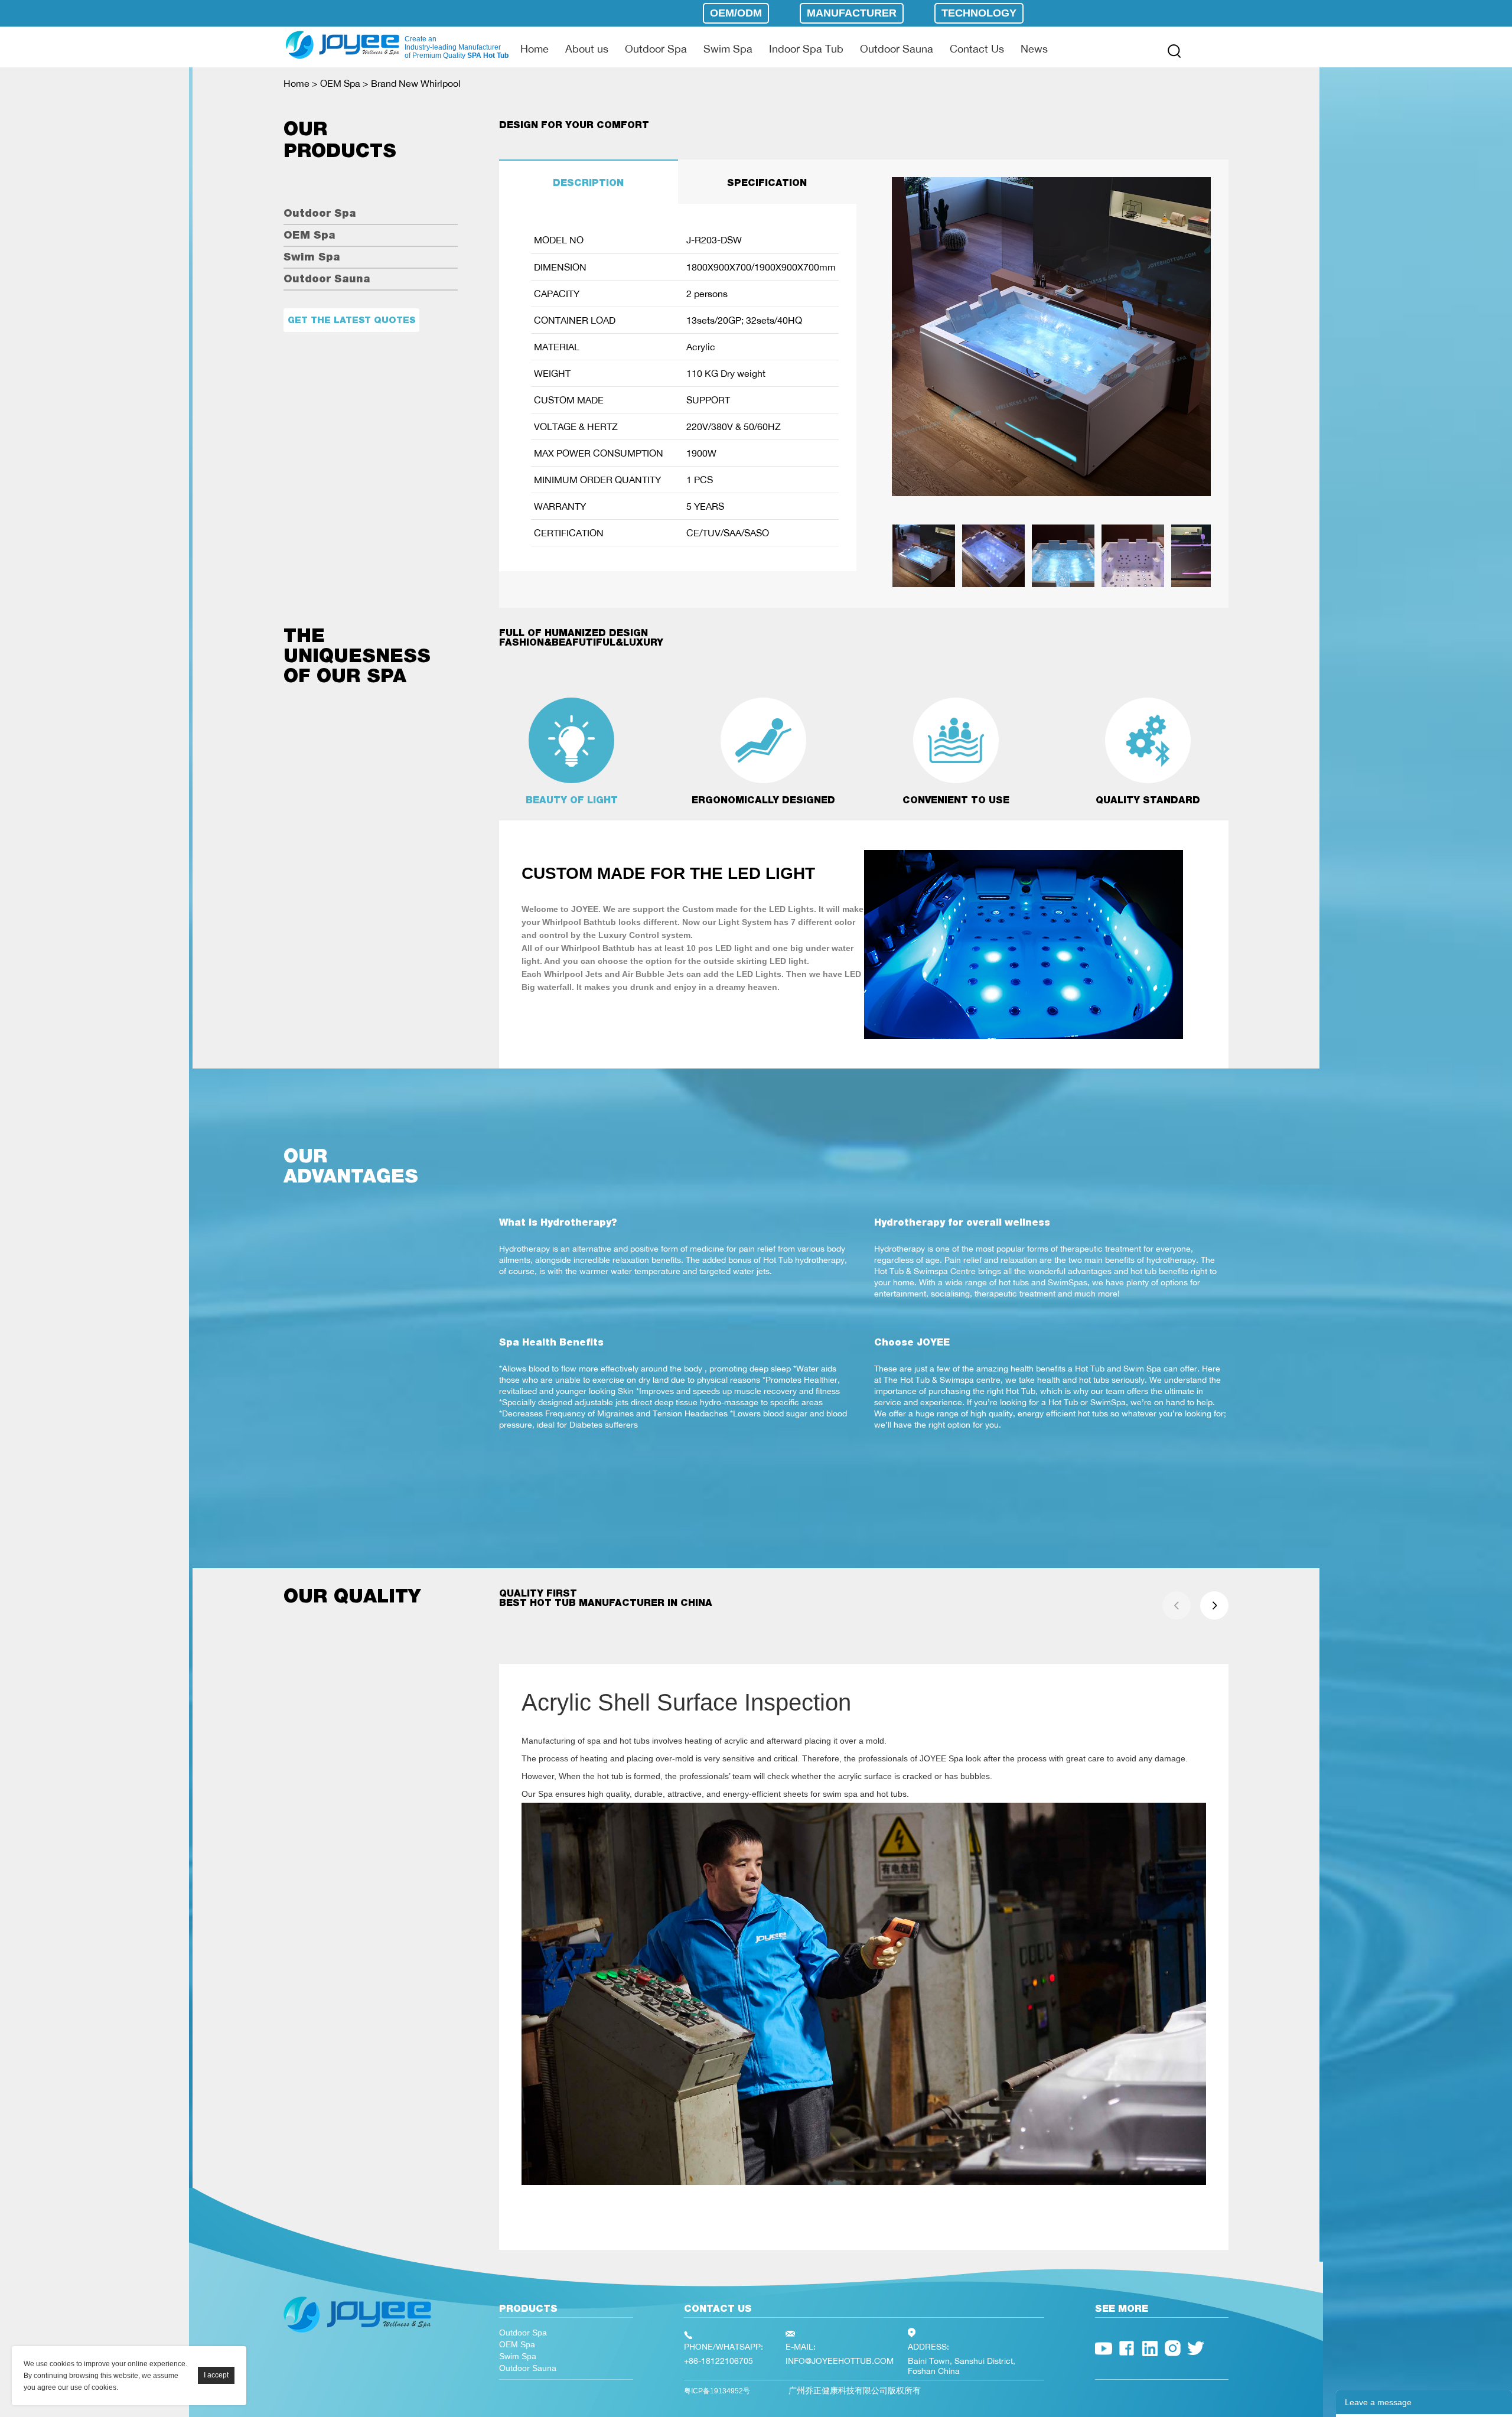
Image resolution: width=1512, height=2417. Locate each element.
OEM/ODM (736, 13)
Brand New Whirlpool (416, 83)
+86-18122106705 (718, 2361)
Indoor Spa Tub (806, 48)
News (1034, 48)
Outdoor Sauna (897, 48)
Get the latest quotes (351, 320)
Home (535, 48)
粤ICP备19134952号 (717, 2391)
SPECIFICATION (767, 183)
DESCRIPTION (588, 183)
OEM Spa (340, 83)
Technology (979, 13)
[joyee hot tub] (357, 2335)
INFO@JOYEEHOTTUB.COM (840, 2361)
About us (587, 48)
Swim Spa (728, 48)
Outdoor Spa (656, 48)
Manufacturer (852, 13)
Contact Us (977, 48)
